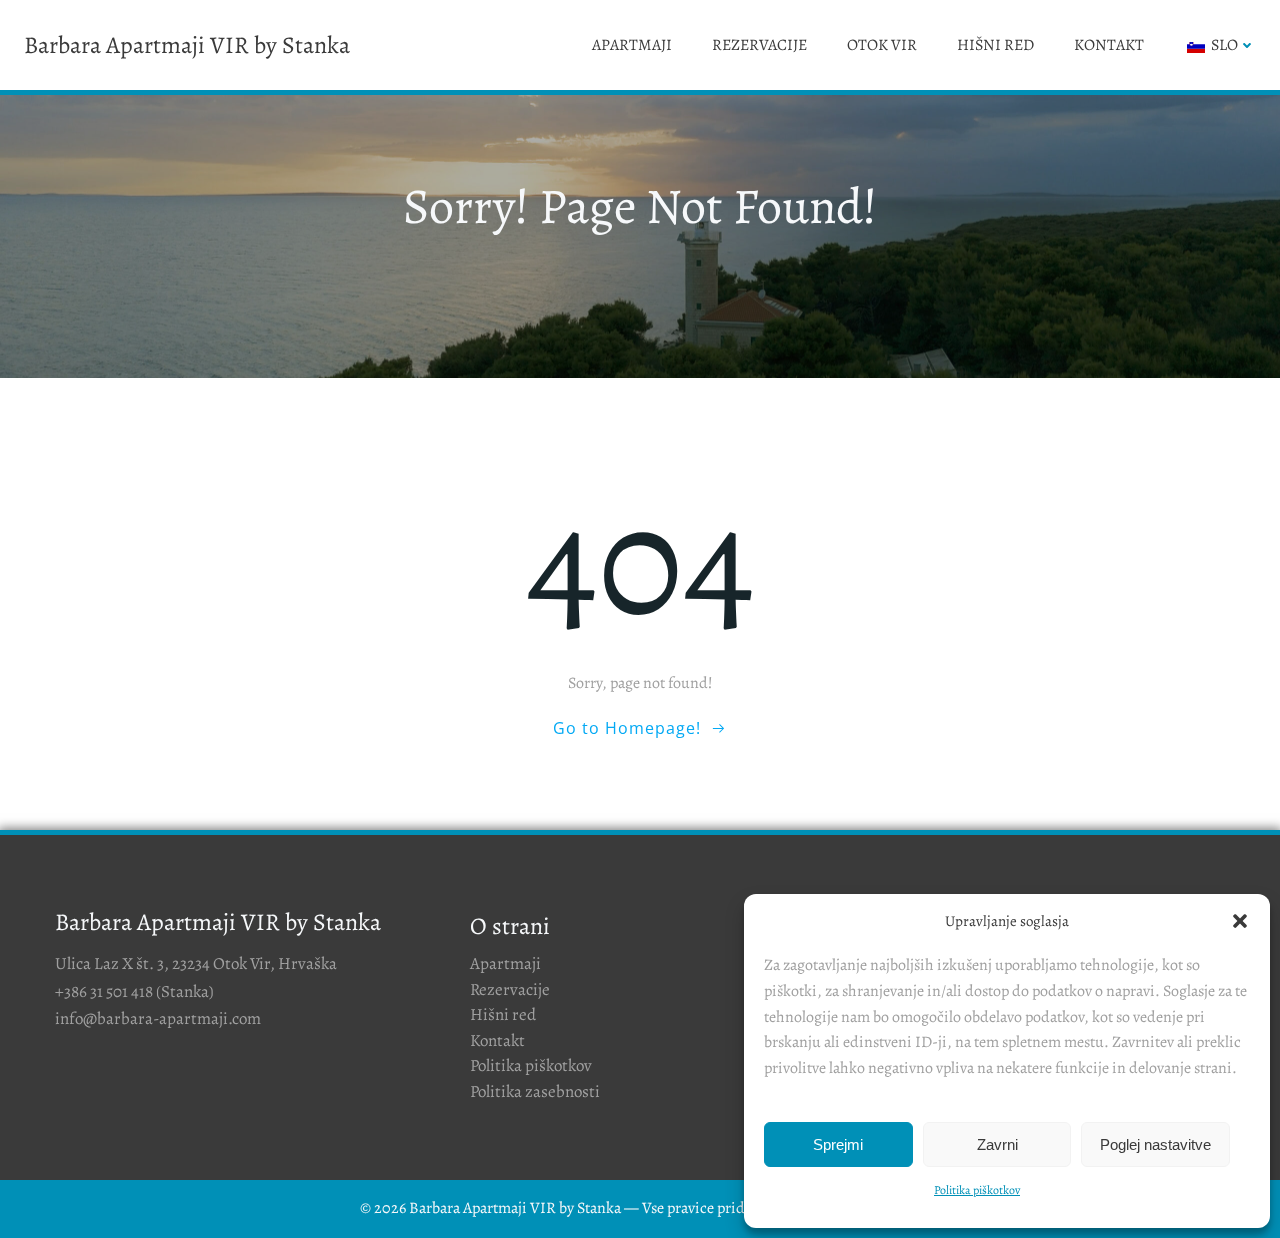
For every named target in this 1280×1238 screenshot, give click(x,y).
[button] (1240, 921)
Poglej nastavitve (1155, 1144)
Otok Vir (882, 45)
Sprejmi (838, 1144)
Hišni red (995, 45)
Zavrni (997, 1144)
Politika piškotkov (977, 1190)
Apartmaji (632, 45)
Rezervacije (759, 45)
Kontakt (1109, 45)
